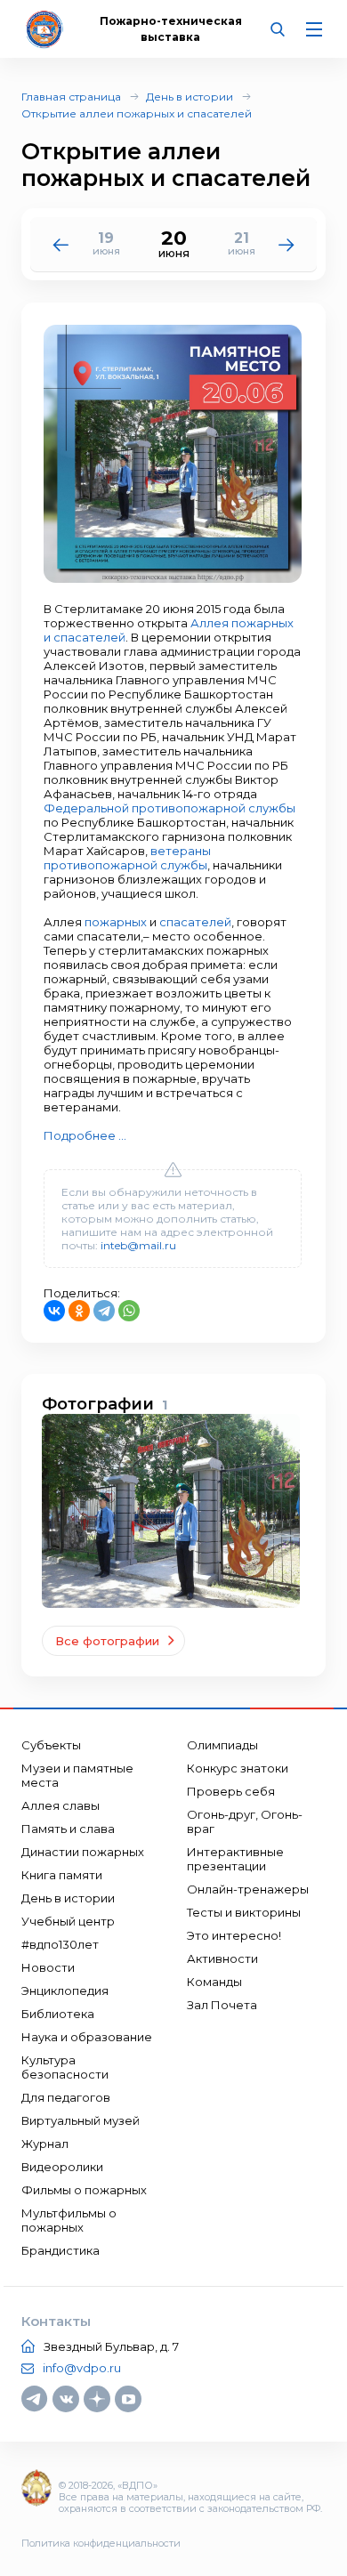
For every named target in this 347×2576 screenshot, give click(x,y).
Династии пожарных (83, 1852)
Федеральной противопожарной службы (169, 808)
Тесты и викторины (244, 1912)
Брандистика (61, 2250)
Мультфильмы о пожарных (69, 2220)
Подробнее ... (85, 1135)
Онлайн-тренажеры (248, 1889)
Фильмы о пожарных (84, 2190)
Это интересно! (234, 1935)
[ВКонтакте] (54, 1311)
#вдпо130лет (60, 1944)
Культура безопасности (65, 2067)
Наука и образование (87, 2037)
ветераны (181, 851)
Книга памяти (62, 1875)
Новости (48, 1967)
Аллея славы (61, 1805)
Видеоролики (62, 2167)
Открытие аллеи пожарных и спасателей (137, 113)
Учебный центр (68, 1921)
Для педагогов (66, 2097)
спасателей (195, 922)
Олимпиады (222, 1745)
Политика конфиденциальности (101, 2543)
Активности (222, 1958)
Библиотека (58, 2014)
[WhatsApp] (129, 1311)
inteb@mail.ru (138, 1245)
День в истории (190, 97)
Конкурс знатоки (238, 1768)
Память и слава (68, 1829)
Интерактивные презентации (235, 1859)
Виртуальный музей (81, 2120)
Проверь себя (231, 1791)
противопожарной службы (125, 865)
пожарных (116, 922)
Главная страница (71, 97)
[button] (286, 244)
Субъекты (51, 1745)
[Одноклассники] (79, 1311)
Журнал (45, 2144)
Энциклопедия (65, 1991)
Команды (214, 1982)
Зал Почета (222, 2005)
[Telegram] (104, 1311)
